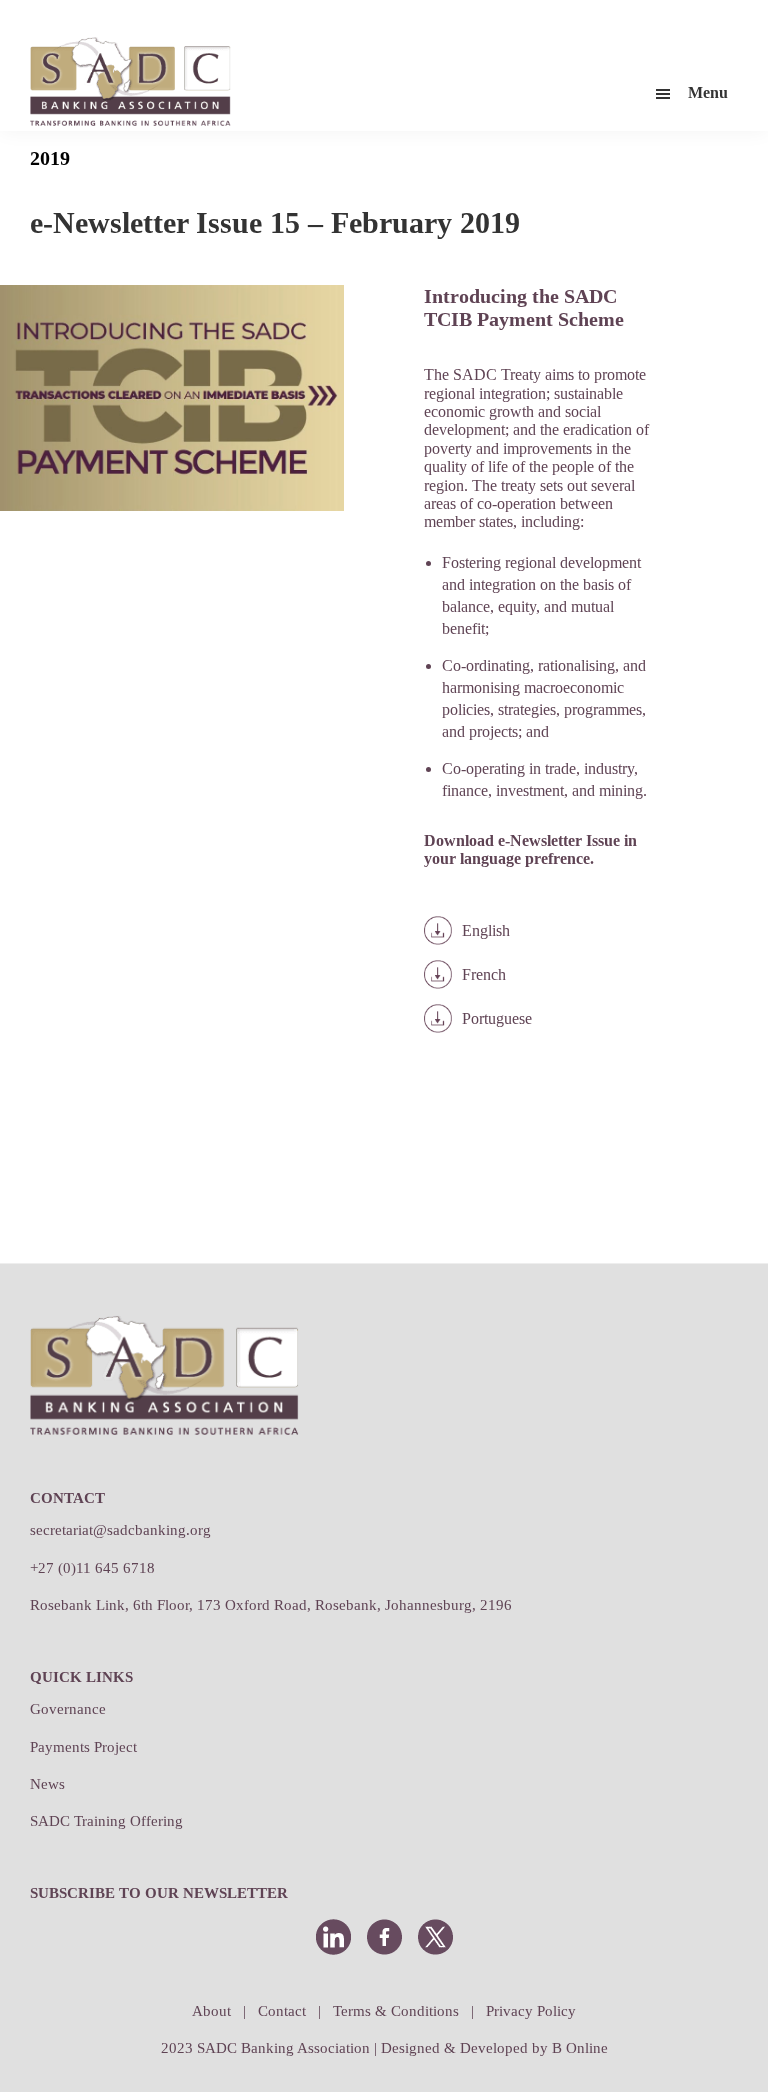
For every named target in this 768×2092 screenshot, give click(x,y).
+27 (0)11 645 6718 (92, 1568)
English (486, 930)
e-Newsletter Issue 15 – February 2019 (275, 222)
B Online (580, 2048)
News (47, 1784)
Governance (68, 1709)
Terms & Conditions (396, 2011)
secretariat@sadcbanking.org (120, 1530)
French (484, 974)
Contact (282, 2011)
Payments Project (83, 1747)
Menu (708, 92)
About (211, 2011)
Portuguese (497, 1018)
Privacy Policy (531, 2011)
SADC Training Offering (106, 1821)
